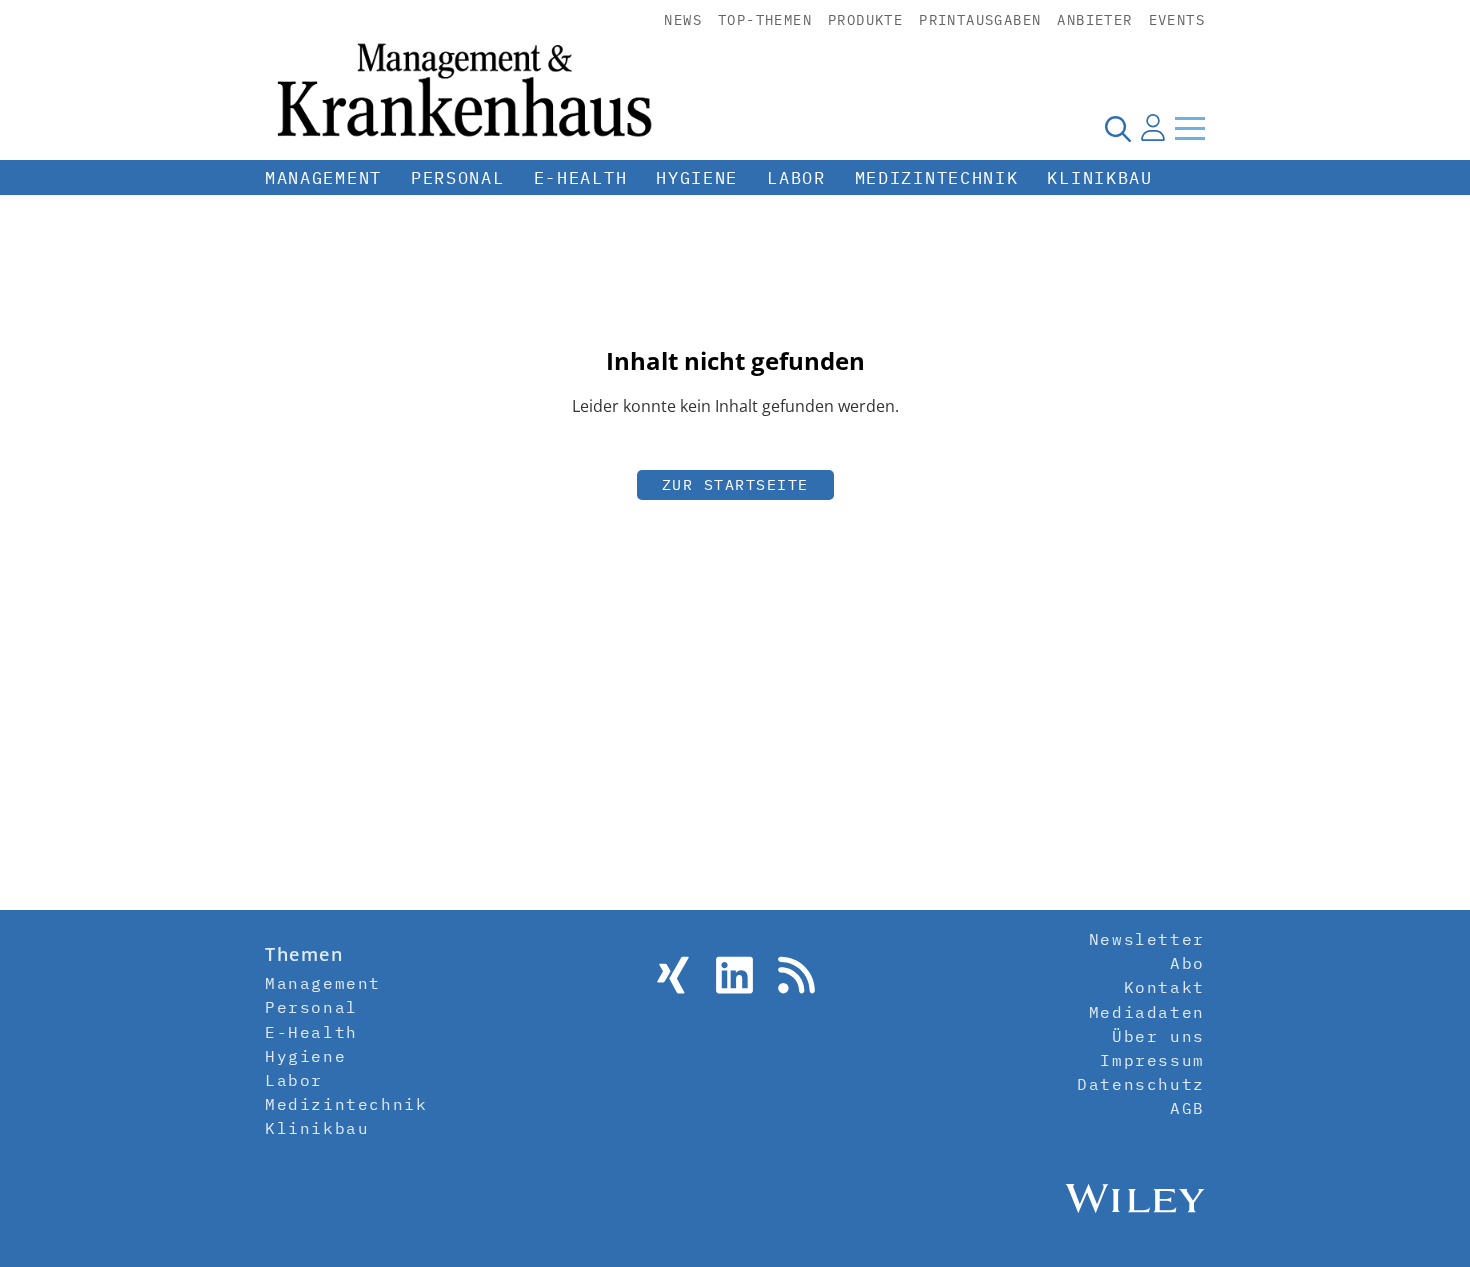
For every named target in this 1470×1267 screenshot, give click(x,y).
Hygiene (697, 178)
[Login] (1153, 128)
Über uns (1158, 1036)
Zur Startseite (735, 484)
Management (323, 178)
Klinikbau (1099, 178)
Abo (1187, 963)
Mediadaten (1147, 1012)
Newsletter (1147, 939)
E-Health (581, 178)
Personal (458, 178)
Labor (796, 178)
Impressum (1152, 1060)
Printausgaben (980, 20)
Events (1177, 20)
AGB (1187, 1108)
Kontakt (1164, 987)
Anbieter (1094, 20)
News (683, 20)
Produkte (865, 20)
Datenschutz (1141, 1084)
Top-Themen (765, 20)
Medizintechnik (937, 178)
